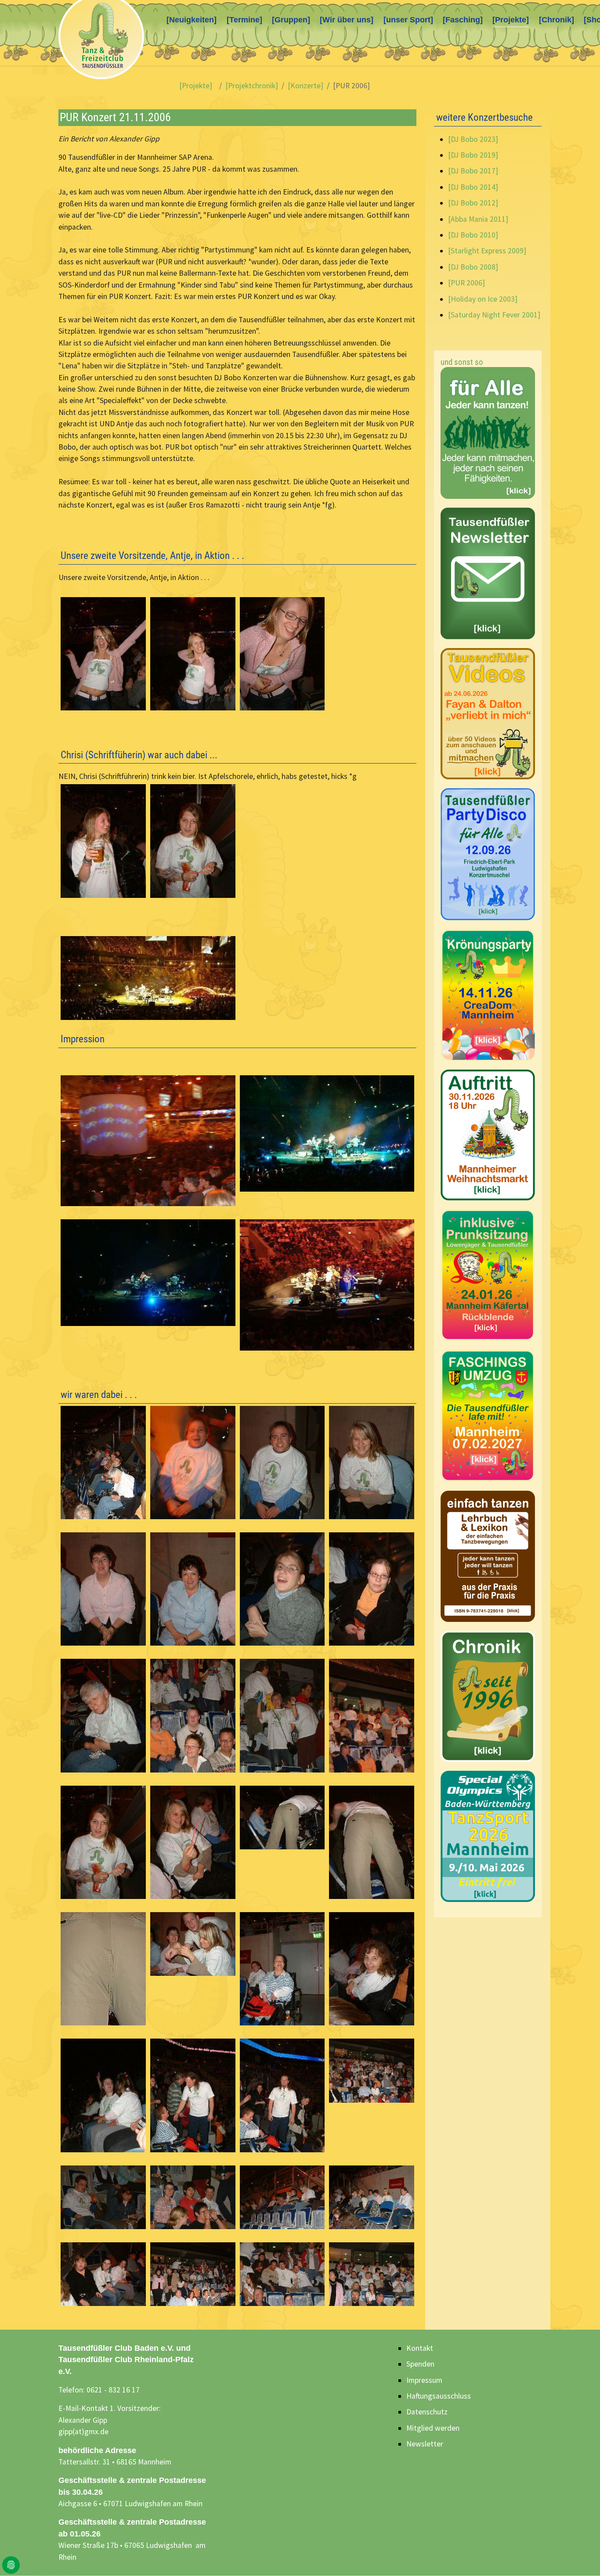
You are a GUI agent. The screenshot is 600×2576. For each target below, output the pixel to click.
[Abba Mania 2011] (478, 219)
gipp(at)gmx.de (83, 2432)
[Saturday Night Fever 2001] (494, 315)
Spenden (420, 2364)
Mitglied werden (433, 2428)
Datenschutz (427, 2412)
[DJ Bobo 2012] (473, 203)
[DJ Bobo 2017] (473, 171)
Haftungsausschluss (439, 2396)
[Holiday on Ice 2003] (483, 299)
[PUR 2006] (466, 283)
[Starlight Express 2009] (487, 251)
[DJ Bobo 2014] (473, 187)
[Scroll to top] (580, 2556)
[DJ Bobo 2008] (473, 267)
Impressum (424, 2380)
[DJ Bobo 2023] (473, 139)
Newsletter (425, 2444)
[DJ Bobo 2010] (473, 235)
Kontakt (420, 2348)
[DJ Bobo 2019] (473, 155)
